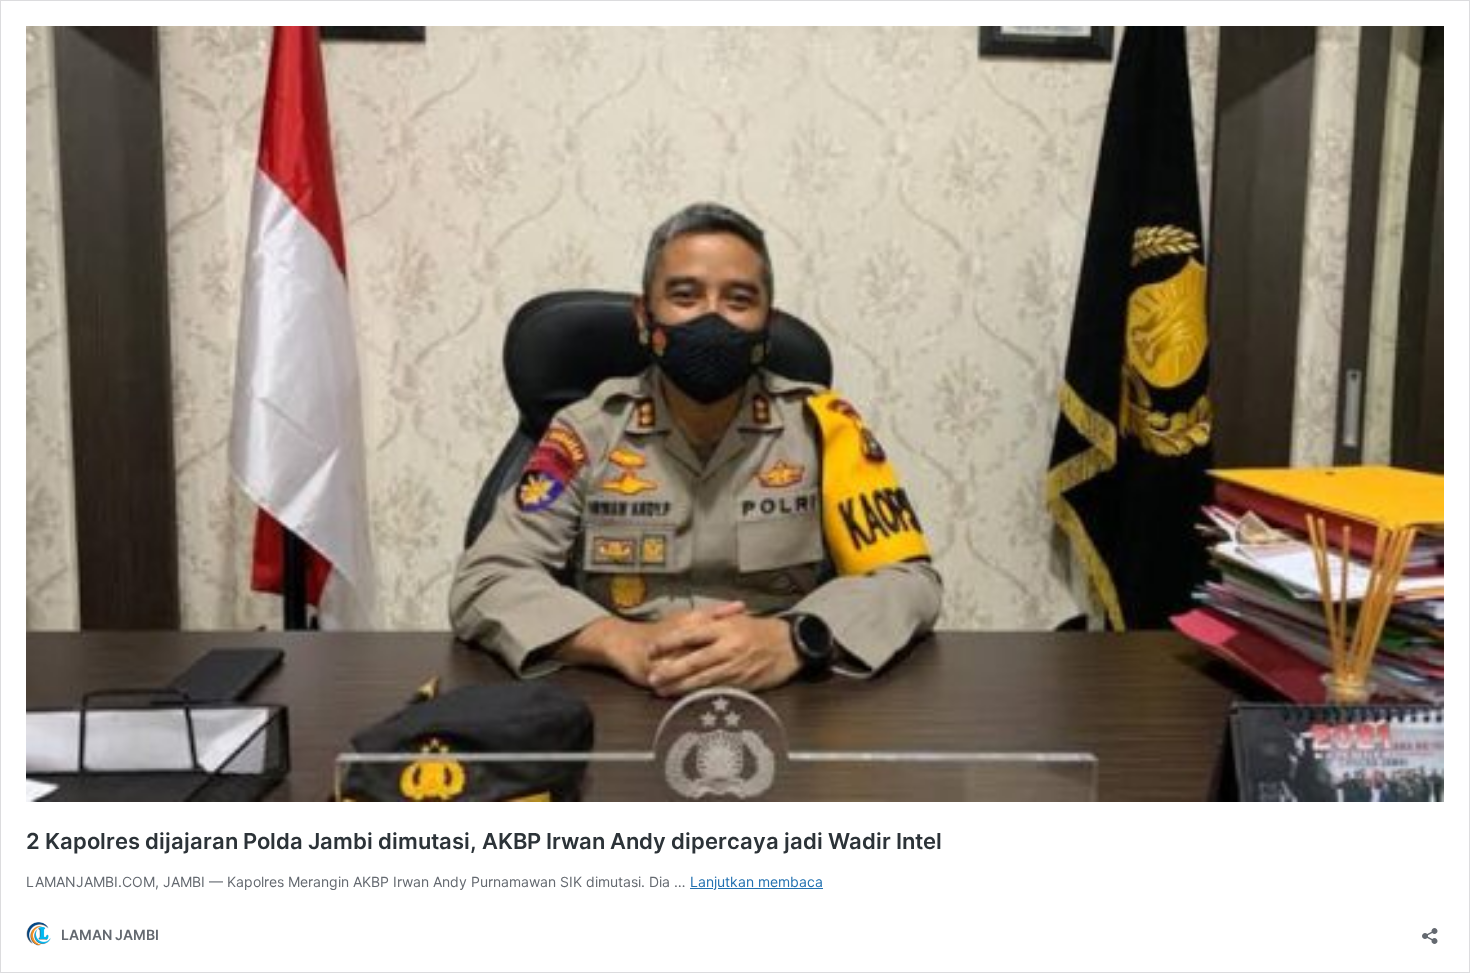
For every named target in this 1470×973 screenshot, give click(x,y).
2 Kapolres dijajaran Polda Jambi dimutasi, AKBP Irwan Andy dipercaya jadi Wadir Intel (484, 841)
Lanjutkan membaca (756, 881)
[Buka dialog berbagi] (1430, 929)
